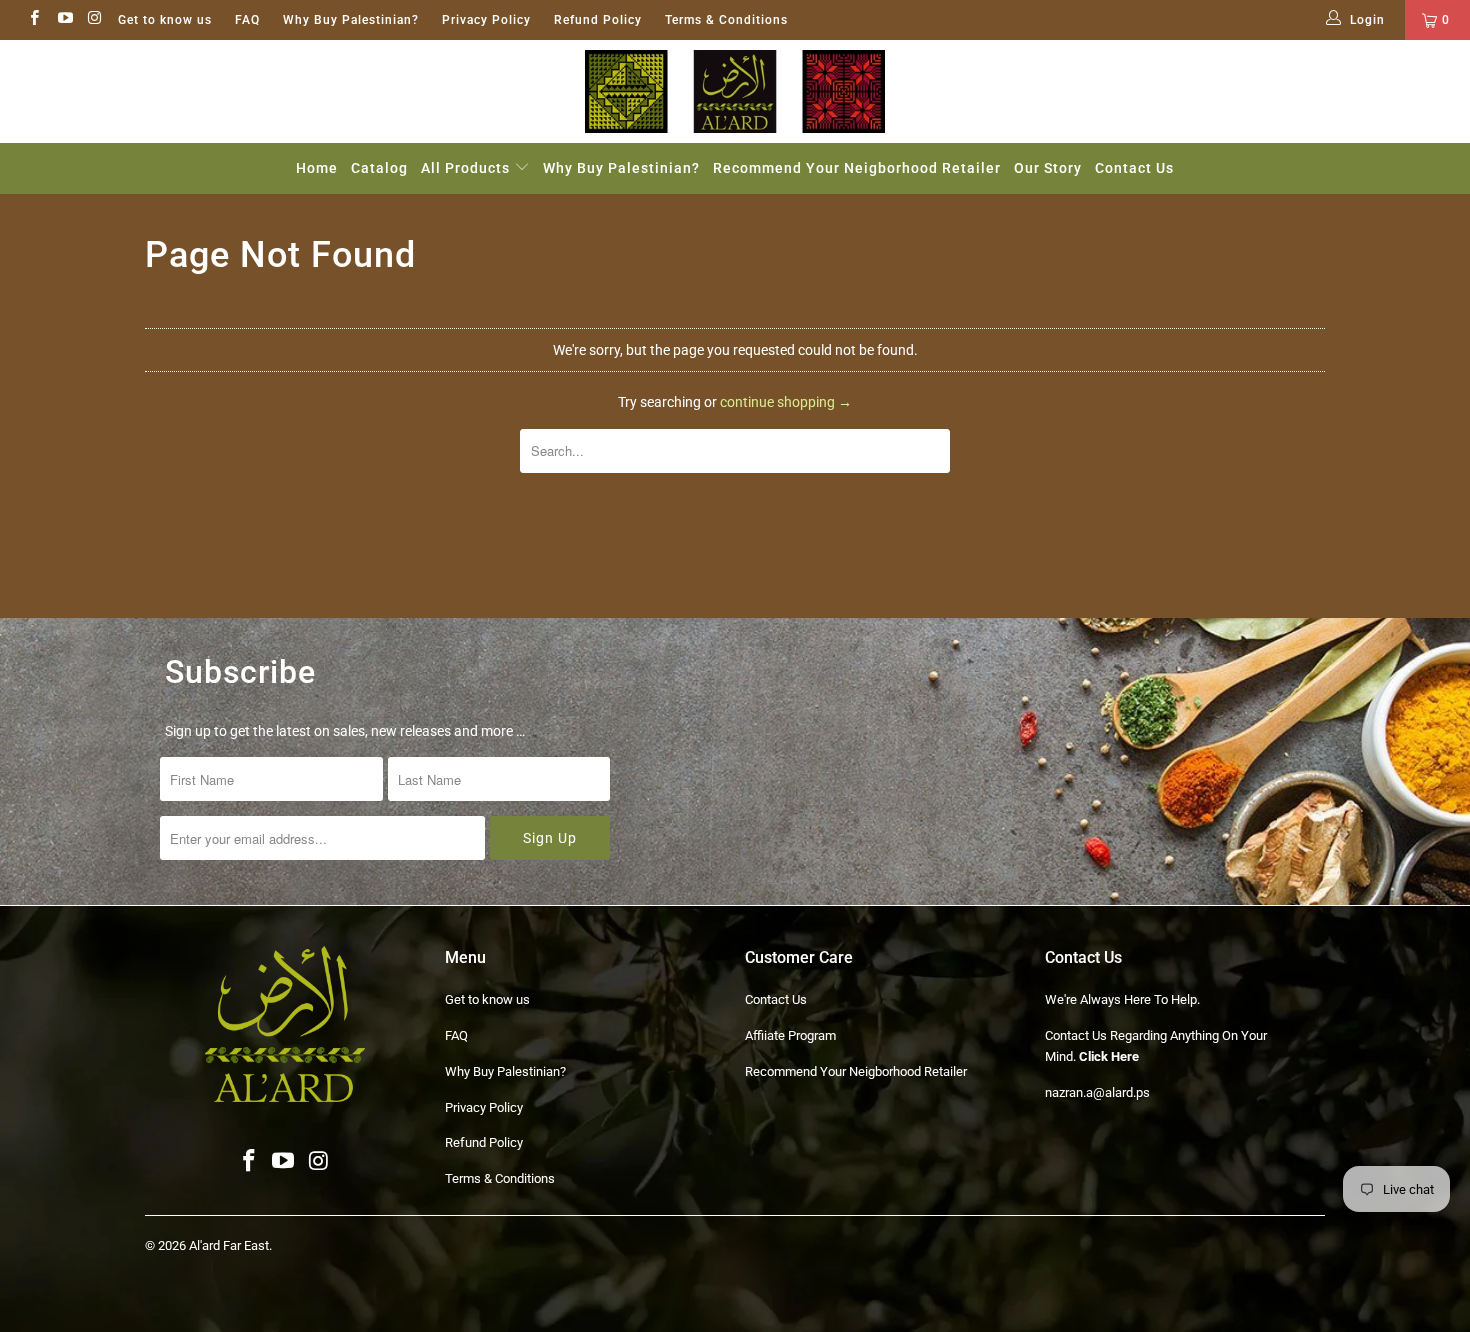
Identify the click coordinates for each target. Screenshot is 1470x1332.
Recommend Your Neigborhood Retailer (857, 168)
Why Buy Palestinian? (351, 20)
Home (317, 168)
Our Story (1048, 168)
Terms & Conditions (726, 20)
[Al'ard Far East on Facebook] (33, 20)
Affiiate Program (790, 1035)
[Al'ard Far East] (735, 91)
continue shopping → (786, 402)
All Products (467, 168)
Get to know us (165, 20)
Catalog (379, 168)
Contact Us (1134, 168)
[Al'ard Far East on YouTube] (63, 20)
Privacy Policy (486, 20)
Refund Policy (598, 20)
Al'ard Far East (229, 1245)
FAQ (247, 20)
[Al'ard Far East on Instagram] (94, 20)
